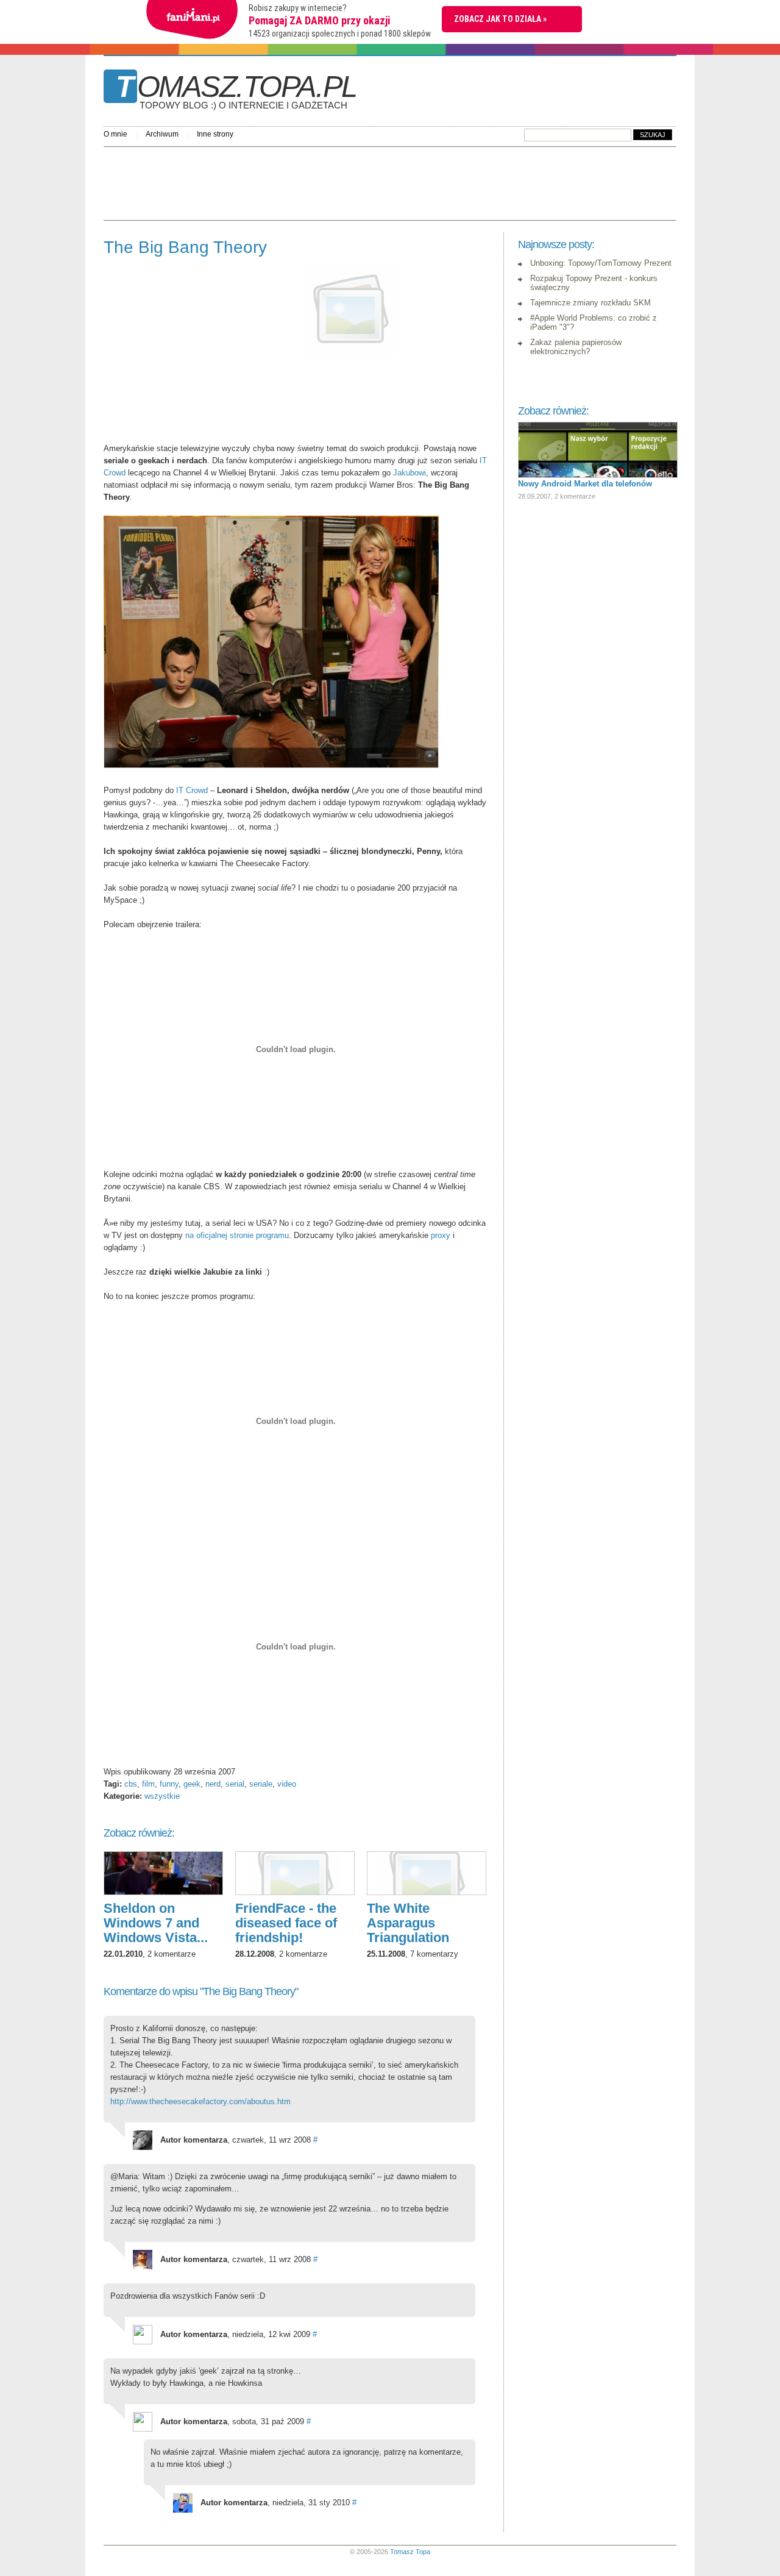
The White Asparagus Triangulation (408, 1923)
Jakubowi (409, 473)
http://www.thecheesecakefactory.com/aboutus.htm (200, 2101)
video (287, 1784)
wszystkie (162, 1796)
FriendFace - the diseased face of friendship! (286, 1923)
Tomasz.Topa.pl (236, 91)
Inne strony (215, 134)
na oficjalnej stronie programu (237, 1235)
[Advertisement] (325, 180)
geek (192, 1784)
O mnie (115, 134)
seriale (261, 1784)
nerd (213, 1784)
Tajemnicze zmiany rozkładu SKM (590, 303)
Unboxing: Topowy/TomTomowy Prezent (601, 263)
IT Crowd (192, 790)
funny (169, 1784)
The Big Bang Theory (185, 247)
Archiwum (162, 134)
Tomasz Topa (410, 2552)
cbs (131, 1784)
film (148, 1784)
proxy (441, 1235)
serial (235, 1784)
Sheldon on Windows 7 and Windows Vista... (156, 1923)
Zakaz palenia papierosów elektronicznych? (576, 347)
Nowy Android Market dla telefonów (585, 484)
